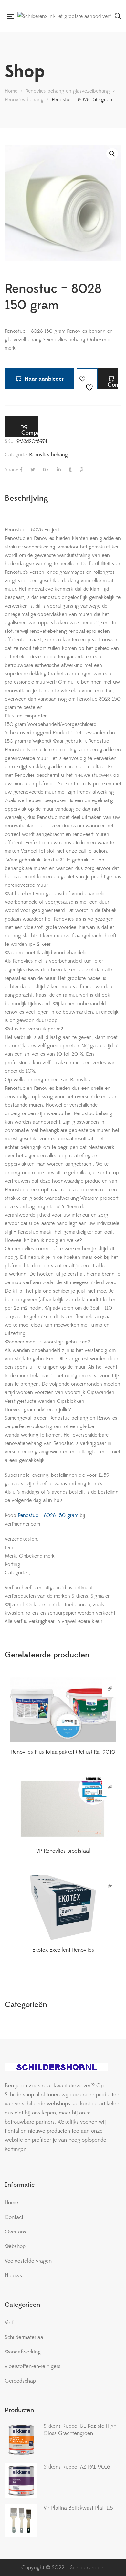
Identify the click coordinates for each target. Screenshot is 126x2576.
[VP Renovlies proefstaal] (63, 1809)
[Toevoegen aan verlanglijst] (87, 379)
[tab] (63, 498)
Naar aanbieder (44, 379)
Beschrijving (26, 498)
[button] (112, 154)
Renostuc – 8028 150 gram (47, 1515)
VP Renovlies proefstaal (63, 1851)
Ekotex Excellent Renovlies (63, 1950)
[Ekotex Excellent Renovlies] (63, 1908)
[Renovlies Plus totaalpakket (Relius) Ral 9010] (63, 1710)
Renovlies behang (48, 455)
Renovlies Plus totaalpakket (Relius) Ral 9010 (63, 1752)
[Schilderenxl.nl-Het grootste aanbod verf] (64, 16)
